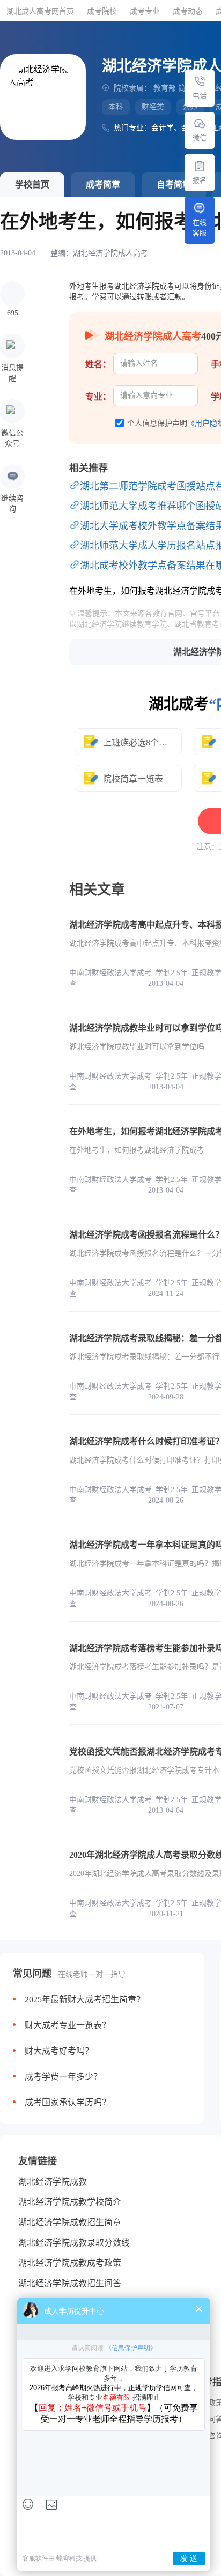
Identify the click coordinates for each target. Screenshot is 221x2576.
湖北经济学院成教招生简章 (70, 2222)
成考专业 (145, 12)
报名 (200, 180)
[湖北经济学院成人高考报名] (200, 166)
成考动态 (188, 12)
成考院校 (102, 12)
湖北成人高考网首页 (40, 12)
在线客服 (200, 228)
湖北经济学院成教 (53, 2182)
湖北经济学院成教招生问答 (70, 2283)
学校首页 (32, 184)
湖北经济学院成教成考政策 (70, 2263)
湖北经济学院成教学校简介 (70, 2202)
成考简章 (103, 184)
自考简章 (174, 184)
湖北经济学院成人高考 (110, 253)
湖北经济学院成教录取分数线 (74, 2243)
